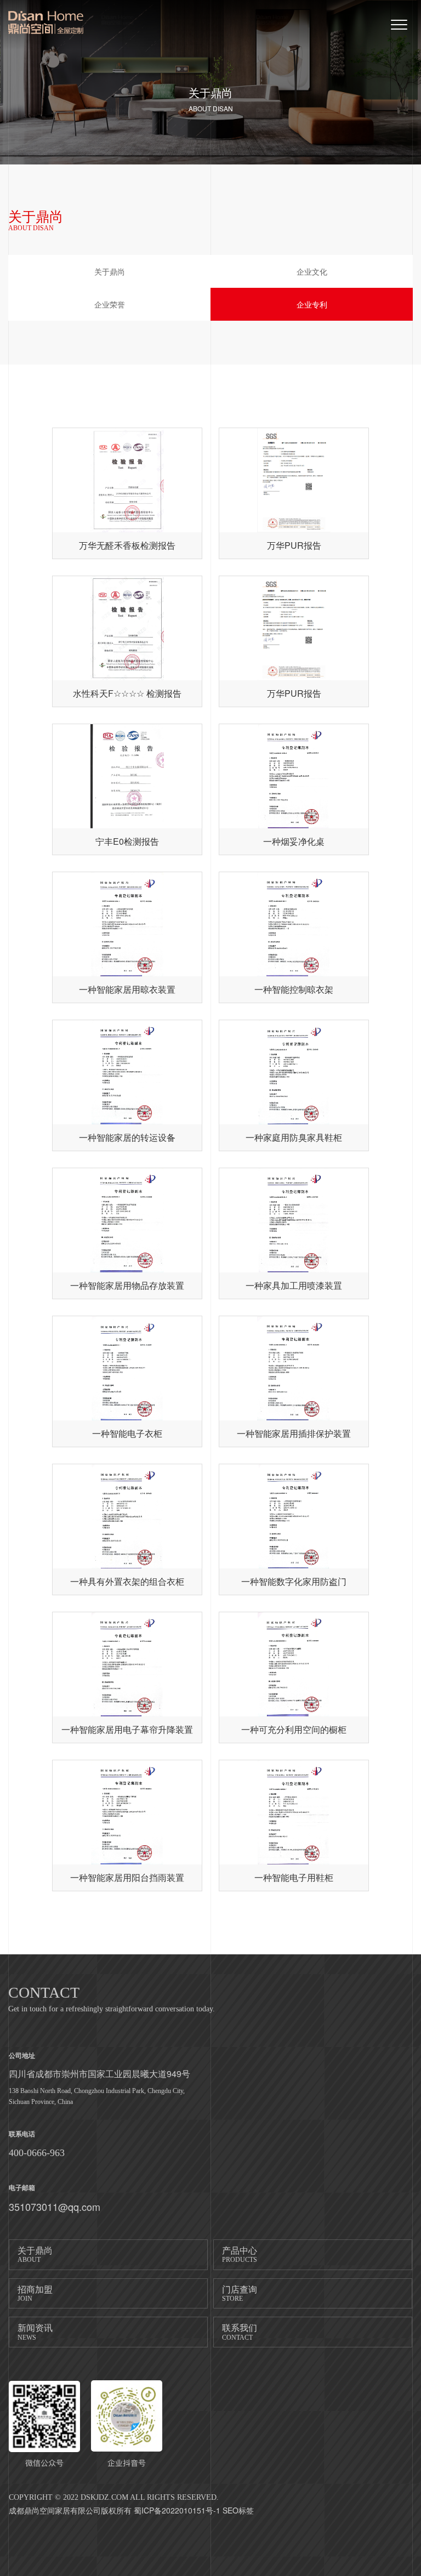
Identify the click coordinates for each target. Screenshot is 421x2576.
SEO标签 (238, 2510)
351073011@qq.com (55, 2207)
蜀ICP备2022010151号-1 (177, 2510)
